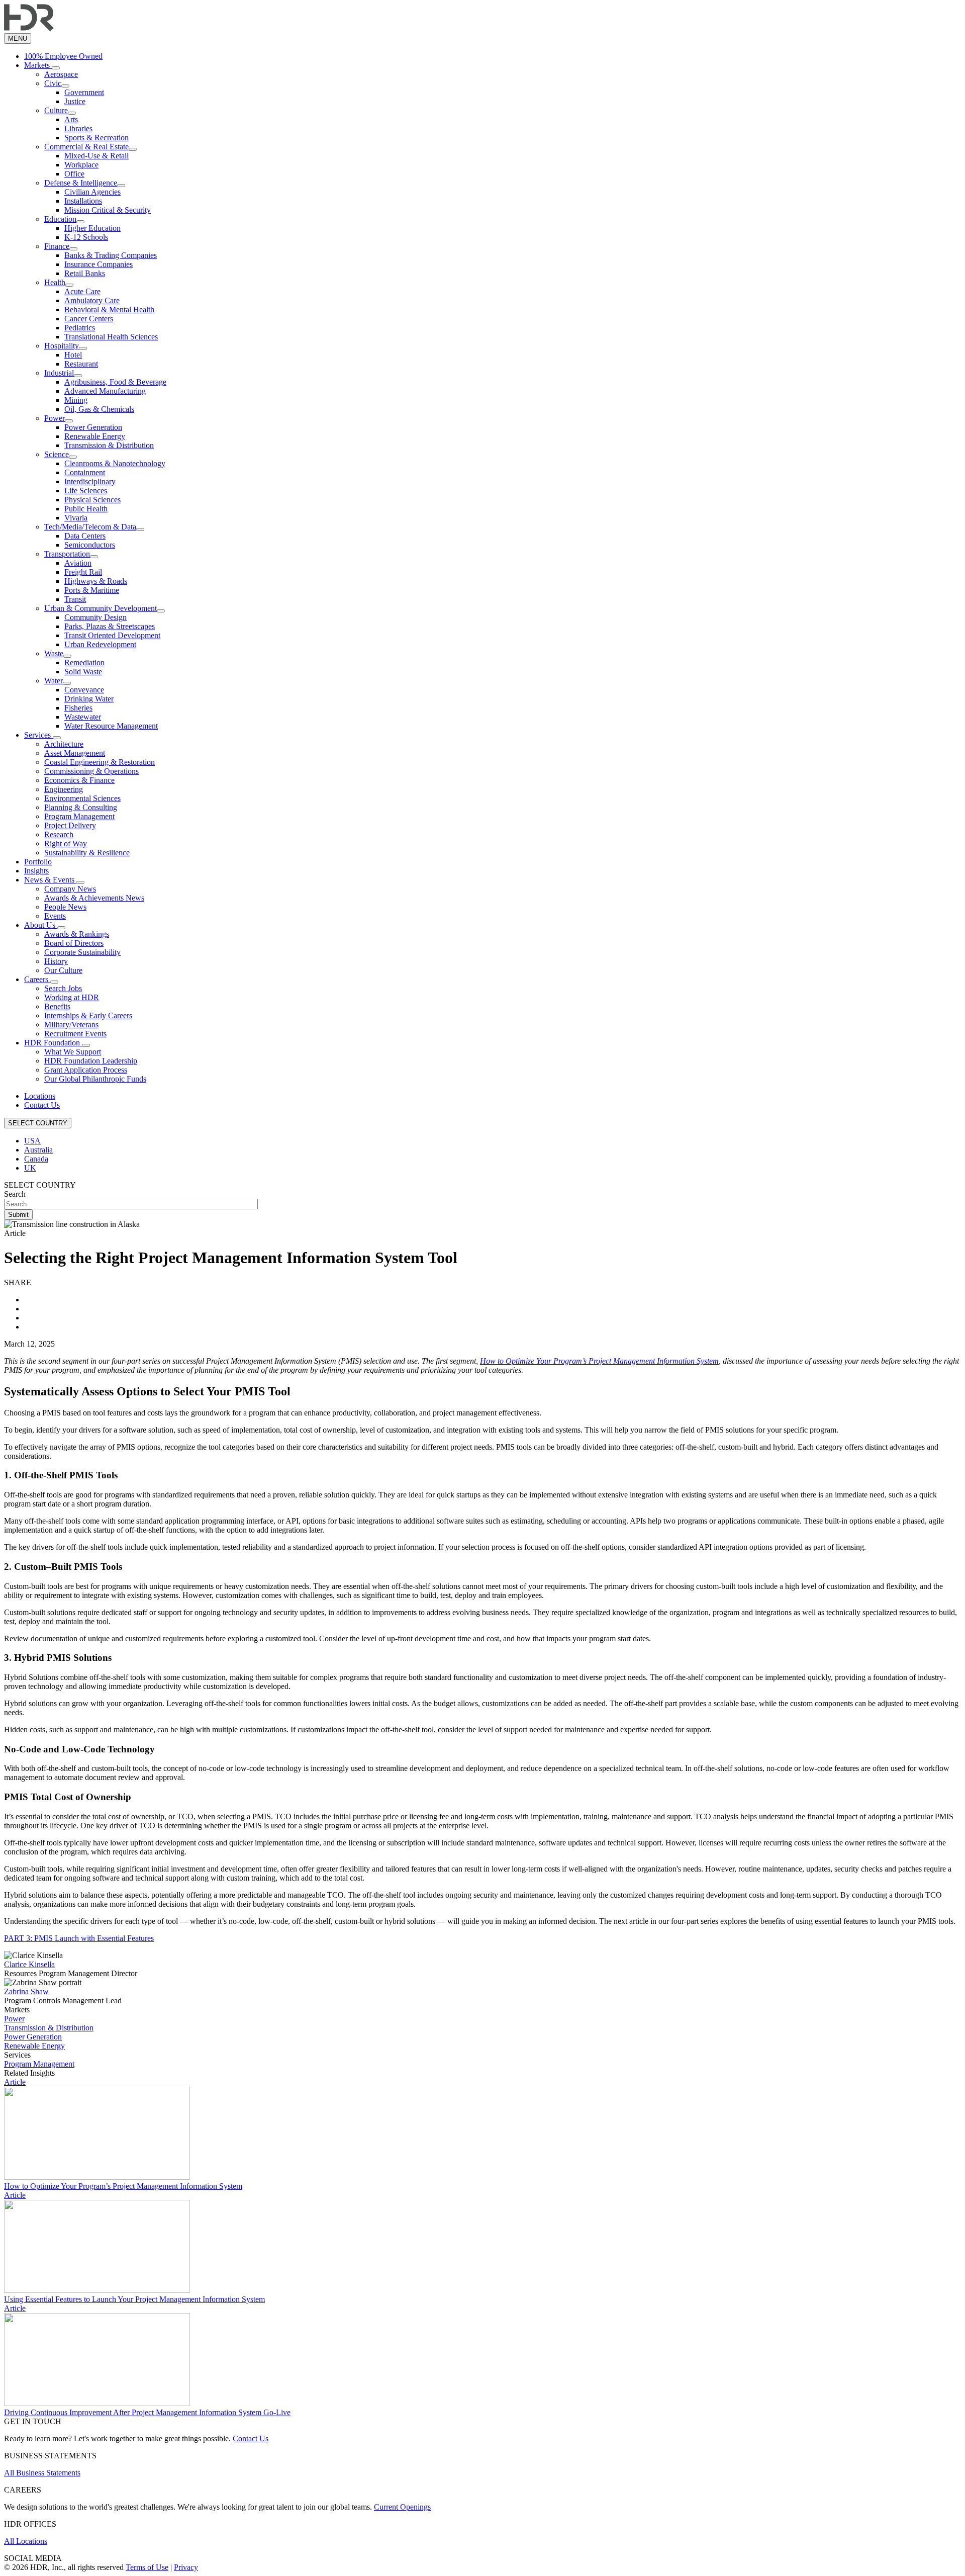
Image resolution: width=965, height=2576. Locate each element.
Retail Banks (85, 273)
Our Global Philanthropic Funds (95, 1079)
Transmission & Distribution (109, 445)
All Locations (26, 2541)
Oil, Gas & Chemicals (99, 409)
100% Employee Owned (63, 56)
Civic (53, 83)
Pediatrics (80, 328)
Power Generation (93, 427)
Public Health (86, 509)
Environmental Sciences (82, 798)
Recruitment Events (75, 1034)
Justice (75, 101)
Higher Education (92, 228)
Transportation (67, 554)
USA (32, 1141)
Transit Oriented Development (112, 635)
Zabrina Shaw (26, 1991)
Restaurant (81, 364)
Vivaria (76, 518)
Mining (76, 400)
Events (55, 916)
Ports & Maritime (92, 590)
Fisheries (78, 708)
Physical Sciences (92, 500)
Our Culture (63, 970)
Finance (57, 246)
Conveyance (84, 690)
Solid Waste (83, 672)
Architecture (64, 744)
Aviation (78, 563)
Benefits (57, 1006)
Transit (75, 599)
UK (30, 1168)
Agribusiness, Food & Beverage (115, 382)
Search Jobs (63, 988)
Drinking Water (89, 699)
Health (55, 282)
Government (84, 92)
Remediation (84, 662)
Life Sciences (86, 491)
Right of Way (66, 843)
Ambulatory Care (92, 300)
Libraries (78, 128)
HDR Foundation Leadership (91, 1061)
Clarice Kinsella (29, 1964)
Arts (71, 119)
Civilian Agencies (92, 192)
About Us (41, 925)
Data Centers (85, 536)
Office (74, 174)
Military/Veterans (71, 1025)
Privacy (186, 2567)
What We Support (73, 1052)
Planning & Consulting (81, 807)
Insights (36, 871)
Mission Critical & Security (108, 210)
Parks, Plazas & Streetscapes (110, 626)
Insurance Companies (99, 264)
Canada (36, 1159)
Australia (38, 1150)
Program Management (79, 816)
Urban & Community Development (101, 608)
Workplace (81, 165)
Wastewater (83, 717)
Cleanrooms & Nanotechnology (115, 463)
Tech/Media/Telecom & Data (90, 527)
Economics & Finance (79, 780)
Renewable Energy (95, 436)
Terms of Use (147, 2567)
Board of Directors (74, 943)
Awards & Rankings (77, 934)
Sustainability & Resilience (87, 853)
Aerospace (61, 74)
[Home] (29, 28)
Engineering (64, 789)
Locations (40, 1096)
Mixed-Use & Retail (96, 156)
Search (15, 1194)
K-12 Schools (86, 237)
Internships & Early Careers (88, 1015)
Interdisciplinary (90, 481)
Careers (37, 979)
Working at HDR (72, 997)
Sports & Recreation (96, 138)
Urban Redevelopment (100, 644)
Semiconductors (90, 545)
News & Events (50, 880)
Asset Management (75, 753)
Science (57, 454)
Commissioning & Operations (91, 771)
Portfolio (38, 862)
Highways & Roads (96, 581)
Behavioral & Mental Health (109, 309)
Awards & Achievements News (94, 898)
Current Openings (402, 2507)
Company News (70, 889)
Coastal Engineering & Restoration (100, 762)
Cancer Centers (89, 319)
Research (59, 834)
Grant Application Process (86, 1070)
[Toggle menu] (56, 68)
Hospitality (62, 346)
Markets (38, 65)
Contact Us (42, 1105)
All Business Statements (42, 2473)
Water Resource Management (111, 726)
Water (54, 681)
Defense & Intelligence (81, 183)
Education (60, 219)
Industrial (59, 373)
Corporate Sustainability (82, 952)
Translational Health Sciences (111, 337)
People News (65, 907)
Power (55, 418)
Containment (85, 472)
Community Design (95, 617)
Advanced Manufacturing (105, 391)
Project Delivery (70, 825)
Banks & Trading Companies (111, 255)
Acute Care (82, 291)
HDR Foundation (53, 1043)
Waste (54, 653)
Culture (56, 110)
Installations (83, 201)
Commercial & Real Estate (86, 147)
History (56, 961)
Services (38, 735)
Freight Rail (83, 572)
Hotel (73, 355)
